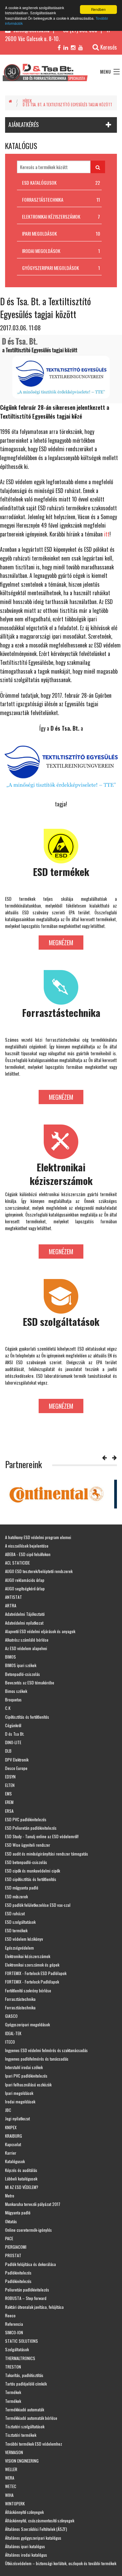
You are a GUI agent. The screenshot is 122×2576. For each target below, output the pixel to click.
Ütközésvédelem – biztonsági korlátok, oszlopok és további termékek (61, 2563)
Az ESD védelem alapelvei (26, 1648)
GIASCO (11, 2016)
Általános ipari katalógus (25, 2546)
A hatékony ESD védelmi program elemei (38, 1537)
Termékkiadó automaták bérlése (31, 2418)
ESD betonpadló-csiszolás (26, 1862)
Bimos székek (16, 1691)
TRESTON (13, 2367)
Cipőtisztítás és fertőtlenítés (27, 1717)
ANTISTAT (14, 1597)
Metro (10, 2196)
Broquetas (13, 1700)
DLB (8, 1751)
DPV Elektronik (17, 1760)
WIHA (9, 2495)
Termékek (13, 2392)
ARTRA (11, 1605)
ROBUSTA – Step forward (26, 2298)
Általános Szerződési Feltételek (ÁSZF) (36, 2529)
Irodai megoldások (20, 2102)
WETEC (11, 2486)
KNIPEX (11, 2127)
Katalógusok (15, 2161)
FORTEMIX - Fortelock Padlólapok (32, 1982)
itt (107, 534)
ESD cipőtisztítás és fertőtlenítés (31, 1879)
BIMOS (11, 1657)
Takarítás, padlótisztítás (24, 2375)
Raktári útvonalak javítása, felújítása (34, 2307)
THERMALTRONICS (20, 2358)
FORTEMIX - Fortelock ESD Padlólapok (36, 1973)
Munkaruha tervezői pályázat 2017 (33, 2204)
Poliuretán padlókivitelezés (27, 2290)
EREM (9, 1802)
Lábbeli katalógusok (21, 2179)
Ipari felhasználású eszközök (28, 2085)
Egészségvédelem (19, 1948)
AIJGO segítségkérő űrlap (25, 1588)
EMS (8, 1794)
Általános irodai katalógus (26, 2555)
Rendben (98, 9)
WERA (10, 2478)
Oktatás (11, 2221)
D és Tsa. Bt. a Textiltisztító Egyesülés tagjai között (67, 105)
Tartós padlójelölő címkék (26, 2384)
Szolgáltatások (17, 2349)
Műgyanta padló (18, 2213)
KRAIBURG (14, 2136)
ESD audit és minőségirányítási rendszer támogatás (47, 1854)
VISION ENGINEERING (22, 2461)
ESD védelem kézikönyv (24, 1939)
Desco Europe (16, 1768)
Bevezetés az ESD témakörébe (30, 1683)
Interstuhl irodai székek (24, 2067)
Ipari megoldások (19, 2093)
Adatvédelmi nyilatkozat (24, 1623)
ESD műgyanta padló (22, 1888)
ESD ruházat (15, 1913)
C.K (8, 1708)
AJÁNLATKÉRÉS (24, 125)
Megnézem (61, 943)
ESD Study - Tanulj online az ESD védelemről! (42, 1836)
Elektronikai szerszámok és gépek (32, 1965)
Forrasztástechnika (20, 1999)
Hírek (27, 101)
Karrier (11, 2153)
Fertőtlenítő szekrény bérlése (28, 1990)
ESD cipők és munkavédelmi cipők (33, 1871)
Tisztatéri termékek (21, 2435)
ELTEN (10, 1785)
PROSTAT (13, 2255)
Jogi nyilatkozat (17, 2118)
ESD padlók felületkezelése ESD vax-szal (38, 1905)
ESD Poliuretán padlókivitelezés (31, 1828)
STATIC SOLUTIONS (22, 2341)
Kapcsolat (13, 2144)
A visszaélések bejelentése (27, 1546)
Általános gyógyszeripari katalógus (33, 2538)
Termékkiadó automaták (25, 2409)
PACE (9, 2238)
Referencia (14, 2324)
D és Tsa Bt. (15, 1734)
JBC (8, 2110)
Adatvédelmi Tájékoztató (25, 1614)
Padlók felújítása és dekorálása (30, 2264)
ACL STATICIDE (17, 1563)
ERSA (9, 1811)
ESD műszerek (16, 1896)
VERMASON (14, 2452)
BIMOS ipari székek (21, 1665)
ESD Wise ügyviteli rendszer (28, 1845)
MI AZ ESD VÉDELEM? (22, 2187)
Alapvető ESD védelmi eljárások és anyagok (40, 1631)
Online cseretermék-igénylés (28, 2230)
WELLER (11, 2469)
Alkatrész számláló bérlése (27, 1640)
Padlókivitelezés (18, 2273)
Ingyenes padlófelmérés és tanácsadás (37, 2059)
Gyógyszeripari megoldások (27, 2024)
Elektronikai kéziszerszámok (28, 1956)
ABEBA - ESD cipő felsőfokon (28, 1554)
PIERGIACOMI (16, 2247)
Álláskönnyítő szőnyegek (24, 2512)
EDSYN (10, 1777)
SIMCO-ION (14, 2332)
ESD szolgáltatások (20, 1922)
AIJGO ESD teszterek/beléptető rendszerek (39, 1571)
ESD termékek (16, 1930)
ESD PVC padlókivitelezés (26, 1819)
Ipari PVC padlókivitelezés (26, 2076)
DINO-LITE (13, 1742)
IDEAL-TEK (13, 2033)
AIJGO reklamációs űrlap (25, 1580)
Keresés (109, 47)
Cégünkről (13, 1725)
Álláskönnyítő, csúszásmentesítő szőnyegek (40, 2520)
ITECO (10, 2042)
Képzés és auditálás (21, 2170)
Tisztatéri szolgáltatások (25, 2426)
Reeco (10, 2315)
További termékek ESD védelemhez (34, 2444)
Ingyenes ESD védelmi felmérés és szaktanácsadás (46, 2050)
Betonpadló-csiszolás (23, 1674)
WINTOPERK (15, 2504)
